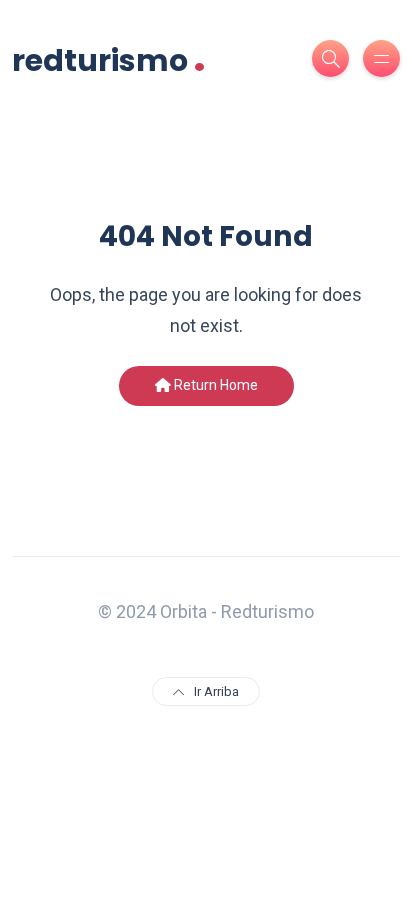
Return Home (214, 385)
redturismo (109, 58)
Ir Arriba (216, 691)
